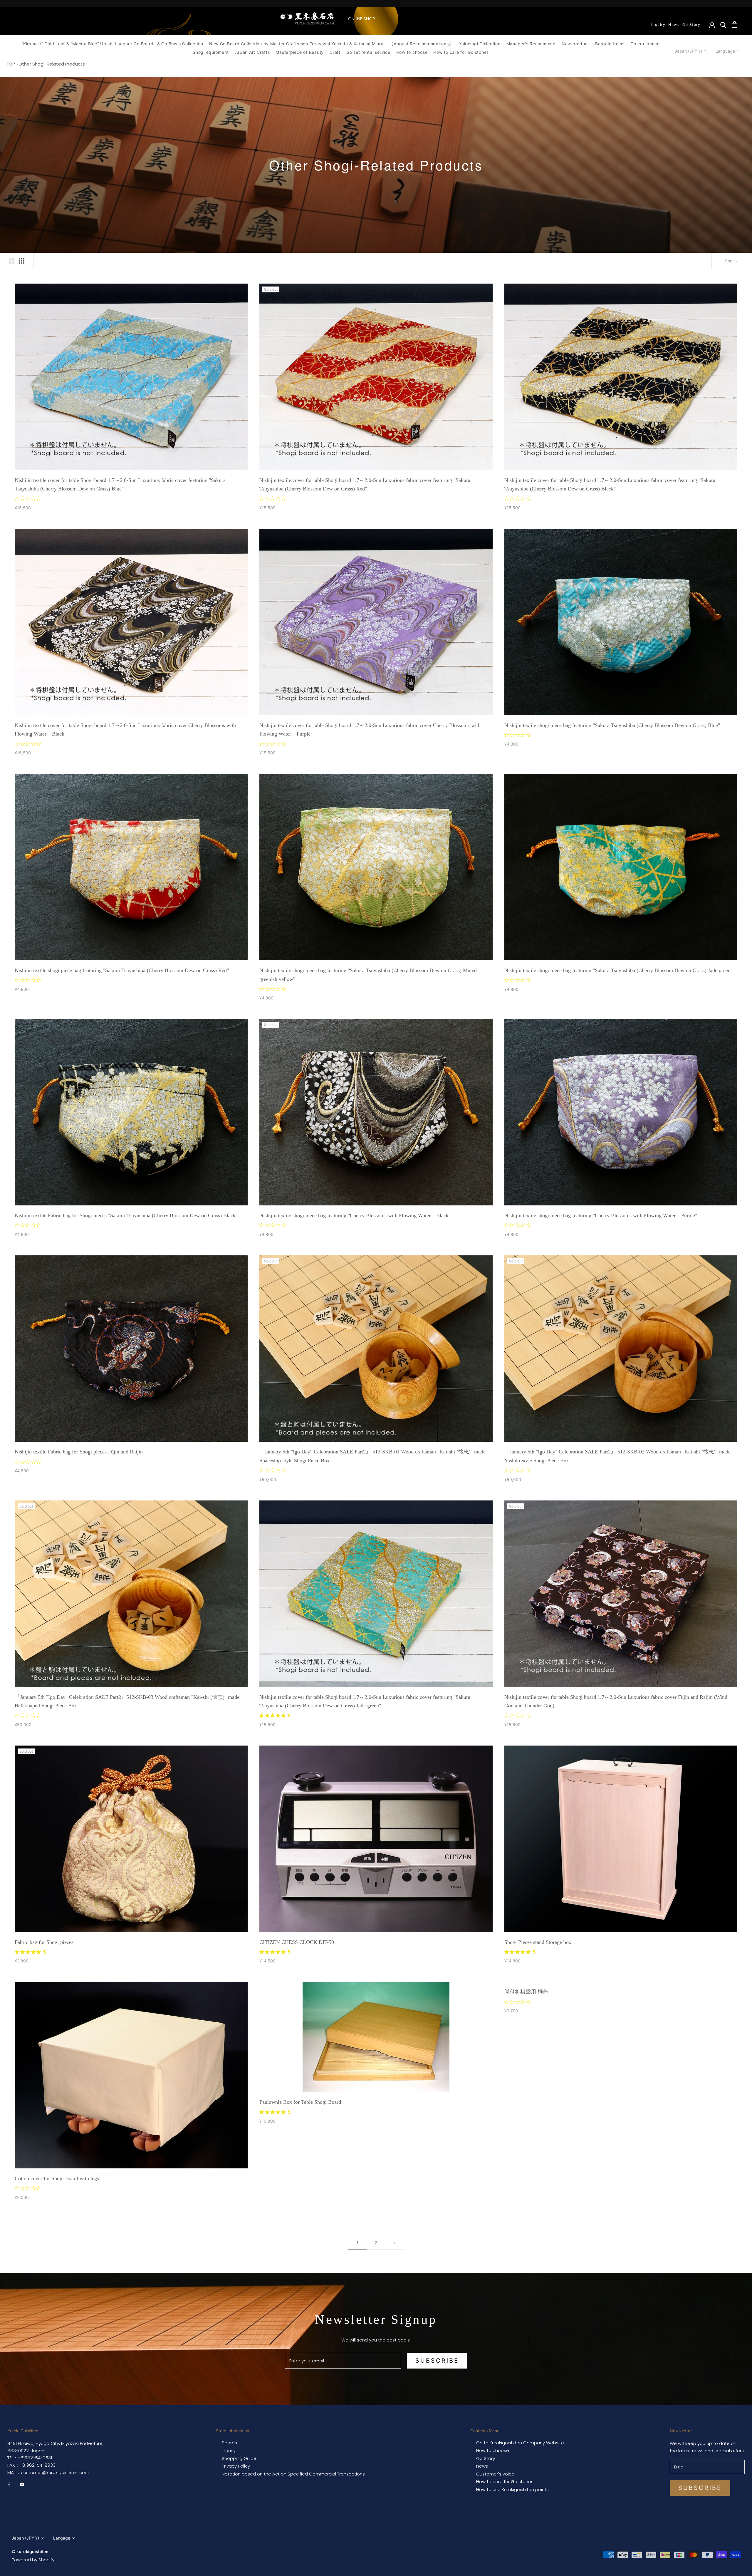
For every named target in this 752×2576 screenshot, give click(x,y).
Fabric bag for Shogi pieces (44, 1942)
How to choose (412, 52)
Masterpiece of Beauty (300, 52)
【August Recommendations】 (421, 44)
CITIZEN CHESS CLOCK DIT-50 (297, 1942)
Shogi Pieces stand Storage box (538, 1942)
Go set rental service (368, 52)
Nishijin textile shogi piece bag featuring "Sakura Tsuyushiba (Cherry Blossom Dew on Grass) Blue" (612, 725)
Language (725, 51)
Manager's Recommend (531, 44)
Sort (730, 261)
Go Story (691, 25)
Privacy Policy (236, 2466)
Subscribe (437, 2361)
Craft (335, 52)
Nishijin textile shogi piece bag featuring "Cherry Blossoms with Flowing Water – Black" (355, 1215)
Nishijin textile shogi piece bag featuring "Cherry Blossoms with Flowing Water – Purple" (601, 1215)
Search (229, 2443)
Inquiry (658, 25)
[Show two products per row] (12, 261)
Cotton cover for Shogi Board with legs (57, 2178)
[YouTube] (22, 2484)
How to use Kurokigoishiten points (512, 2490)
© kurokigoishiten (30, 2551)
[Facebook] (9, 2484)
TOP (11, 64)
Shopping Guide (239, 2458)
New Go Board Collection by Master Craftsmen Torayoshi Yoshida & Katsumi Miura (296, 44)
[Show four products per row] (22, 261)
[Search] (723, 25)
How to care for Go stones (461, 52)
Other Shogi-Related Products (52, 64)
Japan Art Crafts (252, 52)
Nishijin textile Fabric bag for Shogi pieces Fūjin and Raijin (79, 1452)
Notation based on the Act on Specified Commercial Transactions (293, 2474)
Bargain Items (610, 44)
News (674, 25)
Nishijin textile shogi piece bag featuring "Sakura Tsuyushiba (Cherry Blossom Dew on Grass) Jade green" (618, 970)
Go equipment (645, 44)
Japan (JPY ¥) (688, 51)
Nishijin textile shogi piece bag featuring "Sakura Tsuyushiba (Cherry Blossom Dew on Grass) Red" (122, 970)
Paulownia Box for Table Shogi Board (300, 2102)
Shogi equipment (211, 52)
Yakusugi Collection (480, 44)
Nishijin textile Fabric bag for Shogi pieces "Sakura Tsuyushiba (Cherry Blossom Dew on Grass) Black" (126, 1215)
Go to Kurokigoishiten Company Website (520, 2443)
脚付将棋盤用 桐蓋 (526, 1992)
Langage (62, 2538)
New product (575, 44)
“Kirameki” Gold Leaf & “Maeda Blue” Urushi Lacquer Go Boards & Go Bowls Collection (112, 44)
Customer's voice (495, 2474)
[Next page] (395, 2243)
